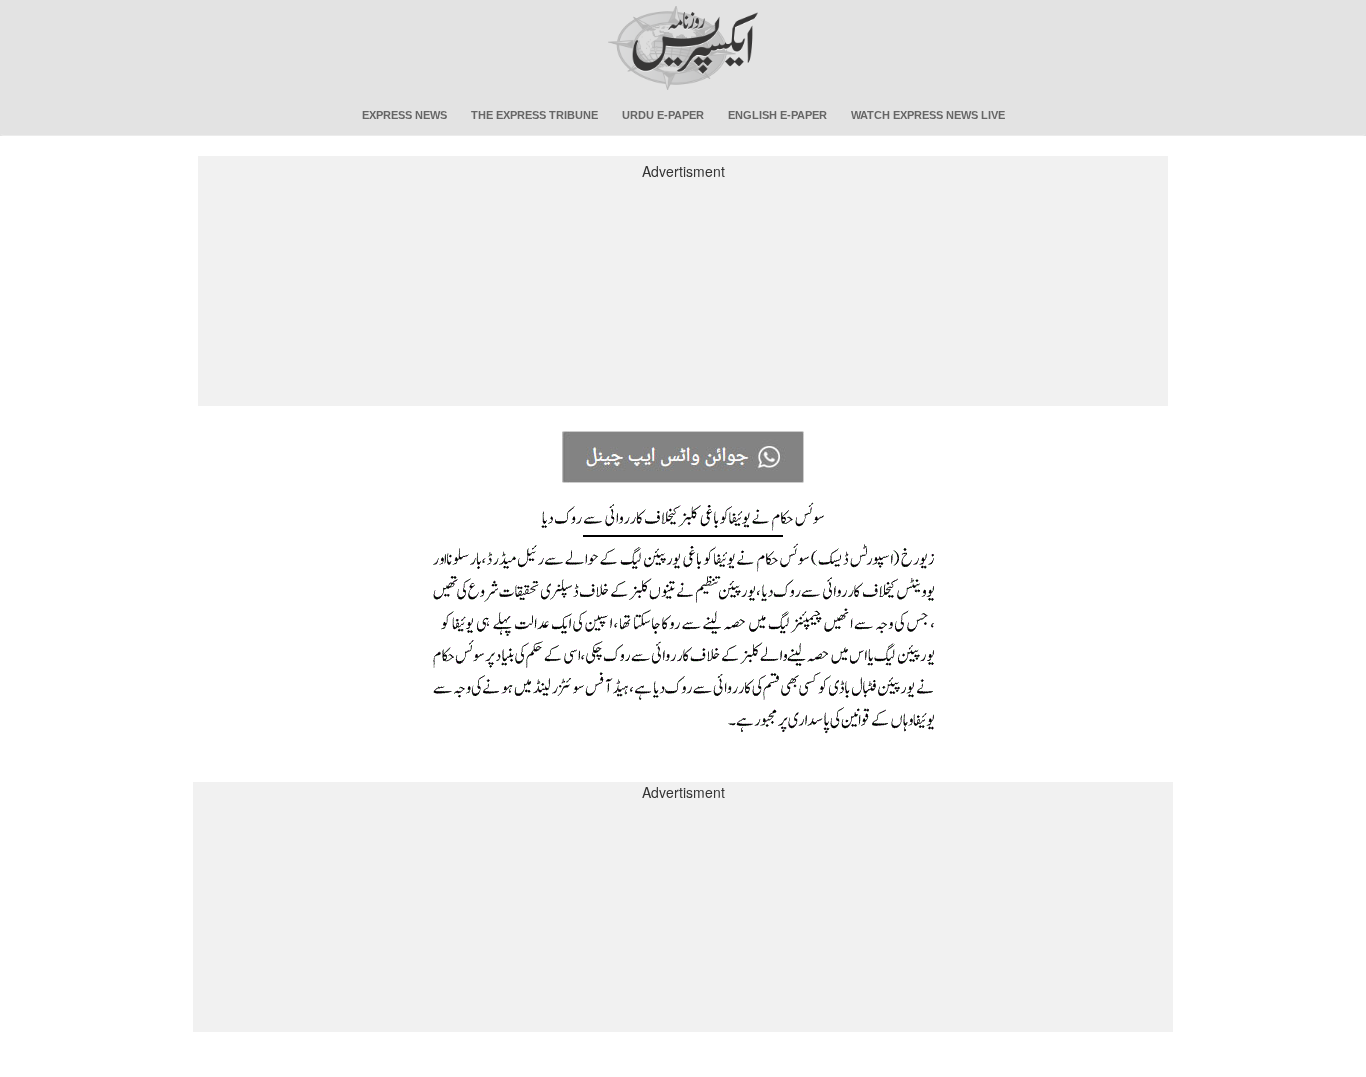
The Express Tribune (534, 115)
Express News (404, 115)
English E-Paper (777, 115)
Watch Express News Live (928, 115)
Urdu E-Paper (663, 115)
